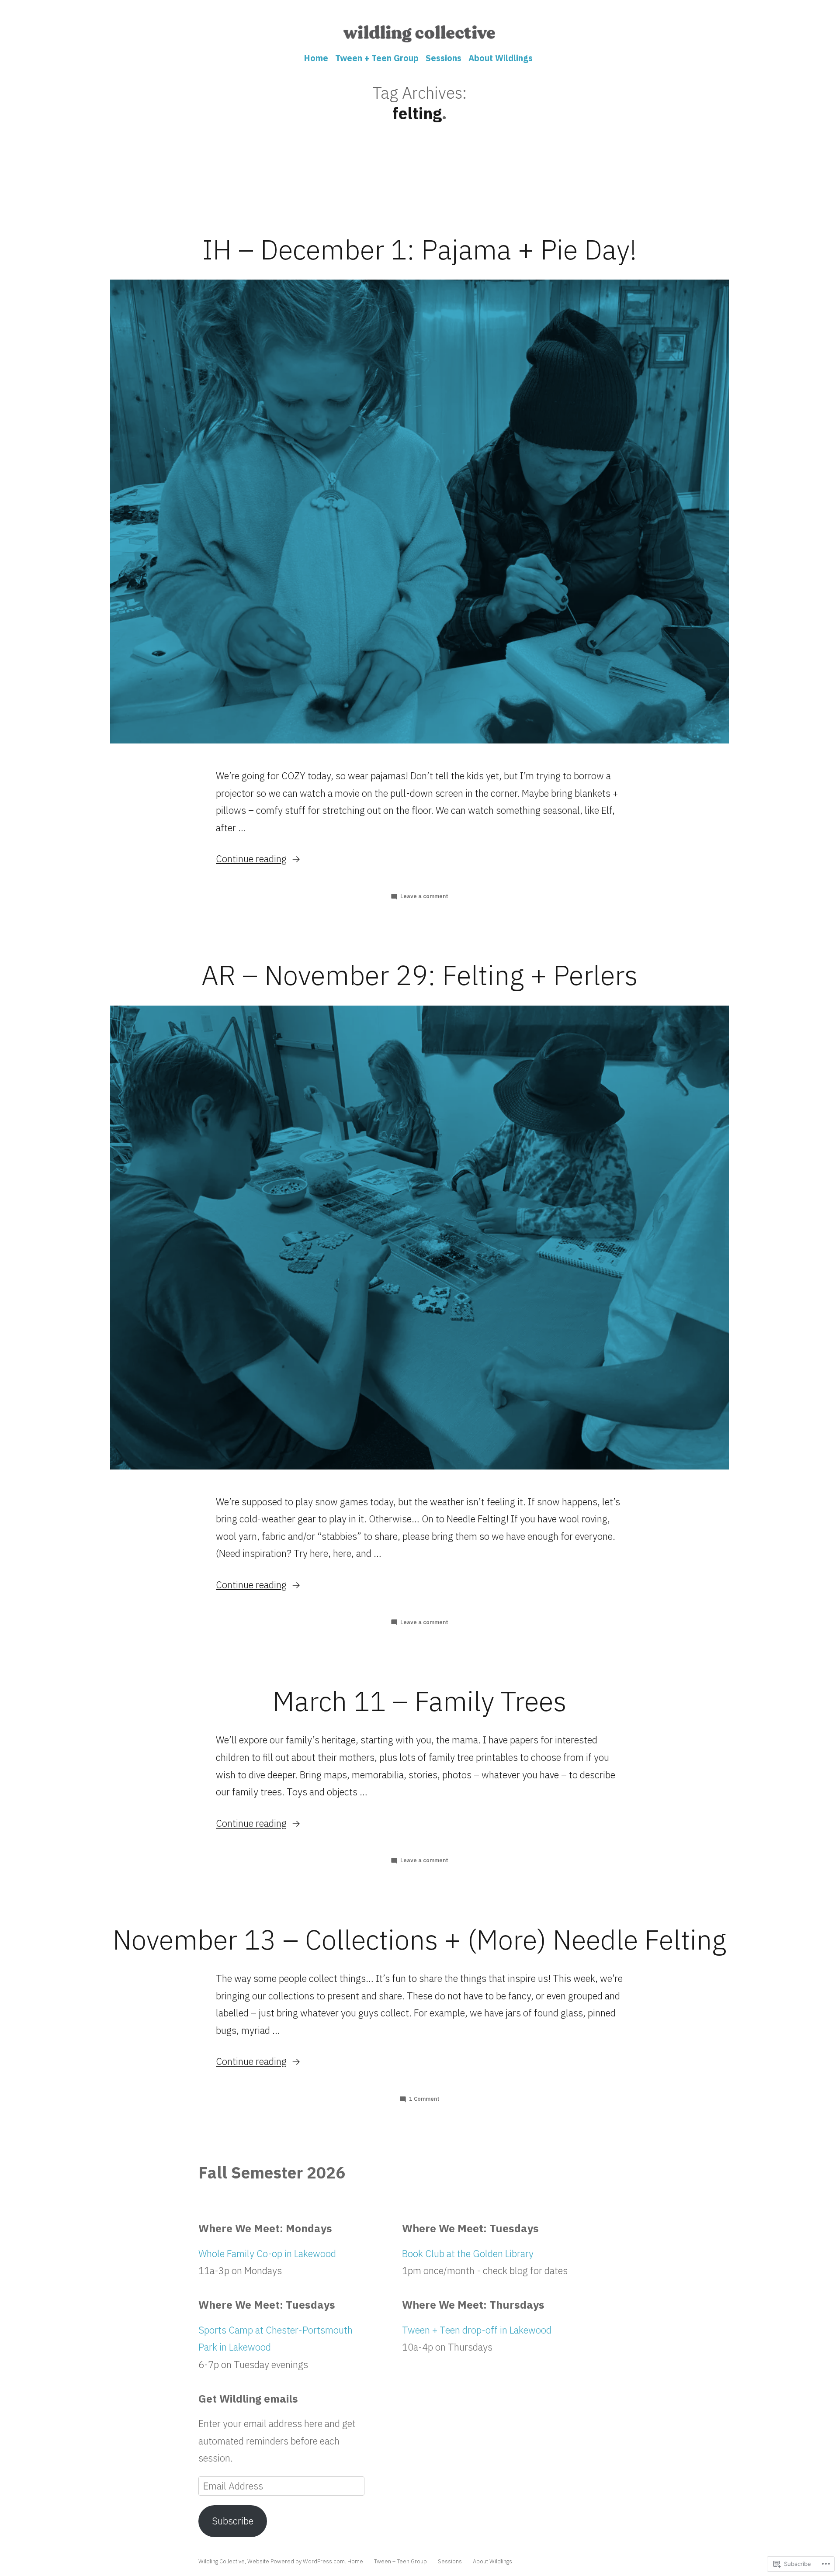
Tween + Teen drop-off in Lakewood (477, 2330)
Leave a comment (424, 896)
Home (316, 58)
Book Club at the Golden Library (468, 2253)
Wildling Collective (222, 2561)
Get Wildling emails (248, 2399)
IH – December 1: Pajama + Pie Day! (419, 249)
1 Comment (424, 2099)
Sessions (444, 58)
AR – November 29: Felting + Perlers (419, 975)
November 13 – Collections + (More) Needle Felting (419, 1940)
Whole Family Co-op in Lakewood (267, 2253)
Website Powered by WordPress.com (296, 2561)
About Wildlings (501, 58)
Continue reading (251, 859)
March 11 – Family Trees (419, 1701)
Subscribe (233, 2521)
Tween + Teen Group (377, 58)
